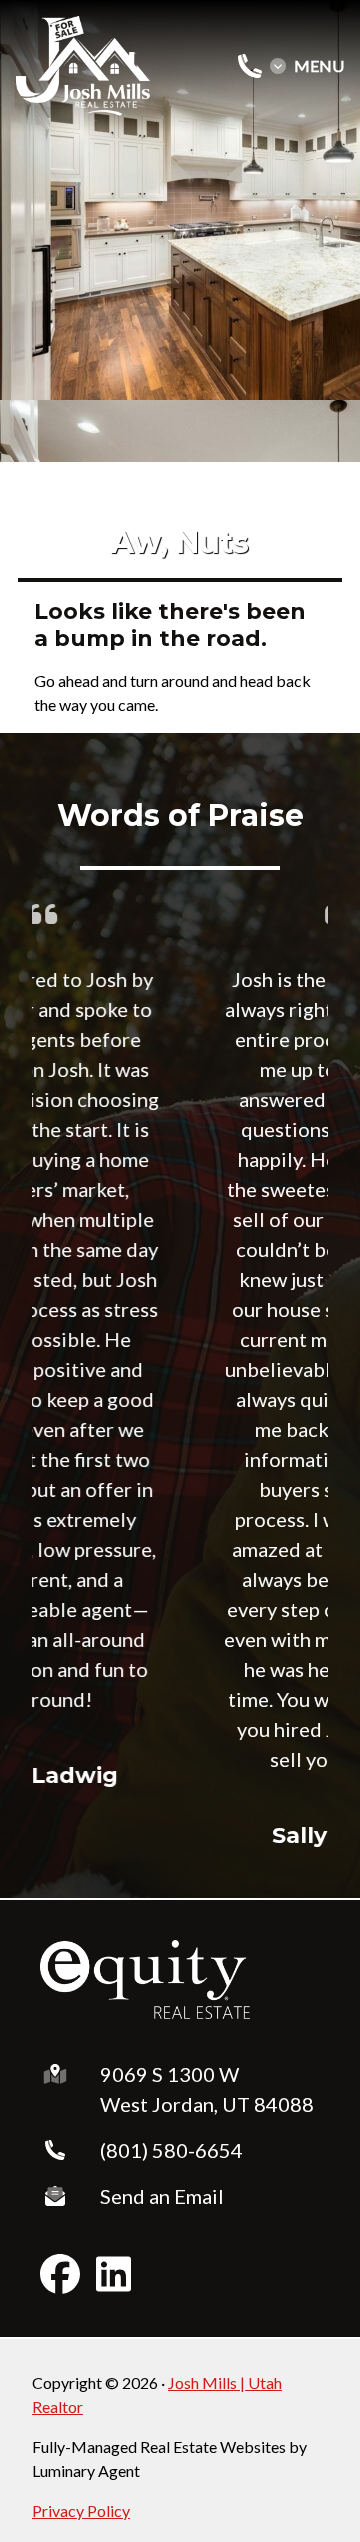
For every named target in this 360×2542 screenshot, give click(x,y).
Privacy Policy (81, 2510)
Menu (319, 66)
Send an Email (162, 2196)
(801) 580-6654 (171, 2150)
